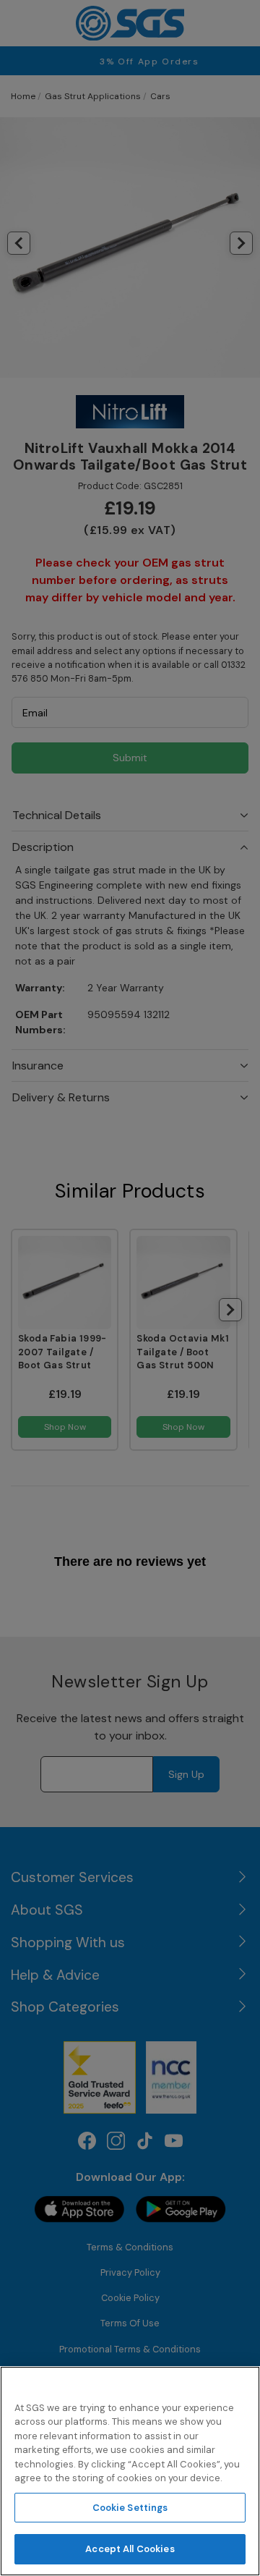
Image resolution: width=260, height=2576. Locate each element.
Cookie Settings (130, 2508)
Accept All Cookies (130, 2549)
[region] (130, 2471)
